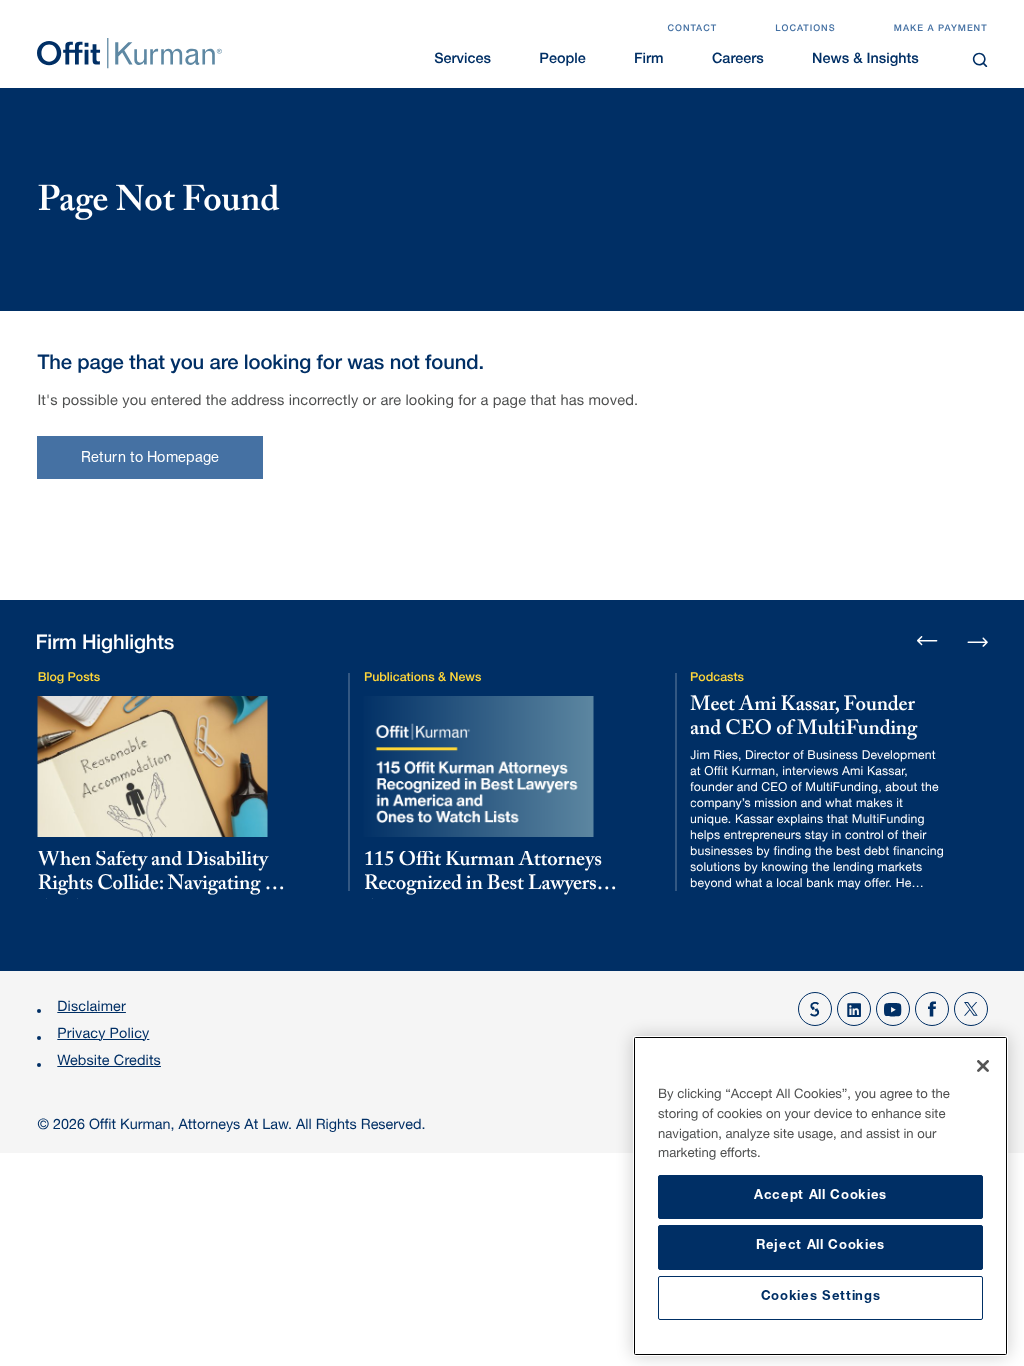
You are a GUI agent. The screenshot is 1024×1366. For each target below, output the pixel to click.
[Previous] (927, 642)
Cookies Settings (821, 1297)
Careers (738, 61)
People (562, 61)
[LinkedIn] (854, 1009)
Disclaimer (91, 1009)
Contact (692, 29)
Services (462, 61)
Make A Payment (941, 29)
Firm (649, 61)
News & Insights (865, 61)
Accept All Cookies (820, 1196)
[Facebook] (932, 1009)
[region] (820, 1196)
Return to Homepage (150, 459)
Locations (805, 29)
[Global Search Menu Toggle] (979, 59)
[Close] (983, 1066)
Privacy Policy (103, 1036)
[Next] (977, 639)
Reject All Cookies (820, 1246)
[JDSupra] (815, 1009)
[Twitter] (971, 1009)
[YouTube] (893, 1009)
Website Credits (109, 1063)
